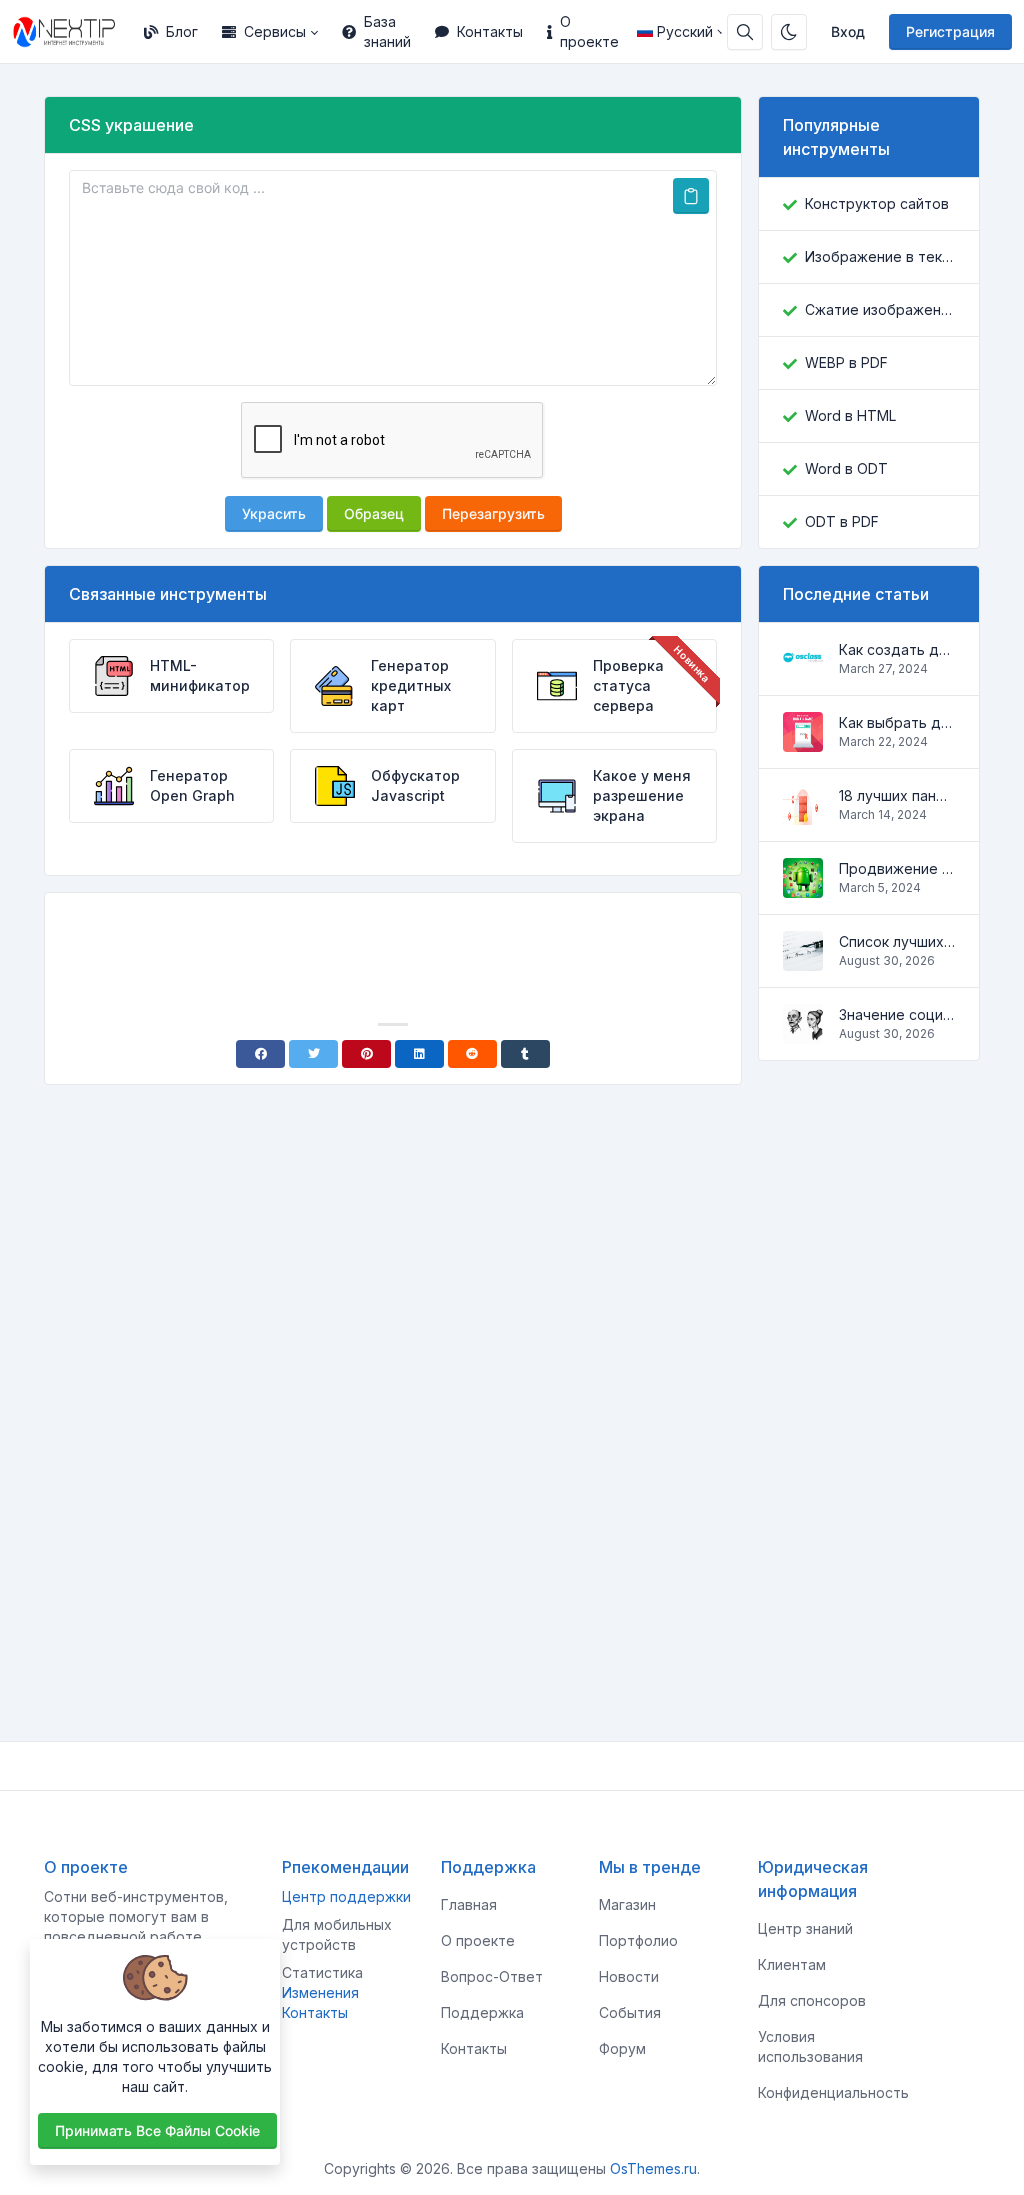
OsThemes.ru (653, 2168)
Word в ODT (846, 468)
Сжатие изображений (880, 309)
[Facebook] (260, 1054)
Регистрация (950, 31)
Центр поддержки (346, 1896)
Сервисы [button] (275, 31)
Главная (469, 1904)
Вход (848, 31)
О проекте (589, 31)
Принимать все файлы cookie (157, 2130)
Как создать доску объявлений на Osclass (897, 649)
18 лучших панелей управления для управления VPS (897, 795)
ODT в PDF (842, 521)
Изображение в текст (880, 256)
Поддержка (482, 2012)
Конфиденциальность (833, 2092)
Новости (629, 1976)
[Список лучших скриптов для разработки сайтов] (803, 960)
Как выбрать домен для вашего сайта (897, 722)
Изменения (320, 1992)
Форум (622, 2048)
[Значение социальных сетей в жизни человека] (803, 1033)
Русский (685, 31)
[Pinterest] (366, 1054)
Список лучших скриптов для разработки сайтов (897, 941)
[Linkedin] (419, 1054)
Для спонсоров (812, 2000)
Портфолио (638, 1940)
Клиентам (792, 1964)
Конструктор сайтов (877, 203)
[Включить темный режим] (789, 32)
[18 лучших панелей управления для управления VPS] (803, 814)
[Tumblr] (525, 1054)
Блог (182, 31)
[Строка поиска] (745, 32)
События (630, 2012)
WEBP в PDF (846, 362)
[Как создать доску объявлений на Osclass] (803, 668)
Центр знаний (805, 1928)
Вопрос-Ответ (492, 1976)
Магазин (627, 1904)
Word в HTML (850, 415)
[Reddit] (472, 1054)
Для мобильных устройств (337, 1934)
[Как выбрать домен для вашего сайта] (803, 741)
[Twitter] (313, 1054)
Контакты (490, 31)
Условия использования (810, 2046)
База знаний (387, 31)
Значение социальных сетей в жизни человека (897, 1014)
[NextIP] (72, 32)
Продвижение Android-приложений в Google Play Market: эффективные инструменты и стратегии (897, 868)
